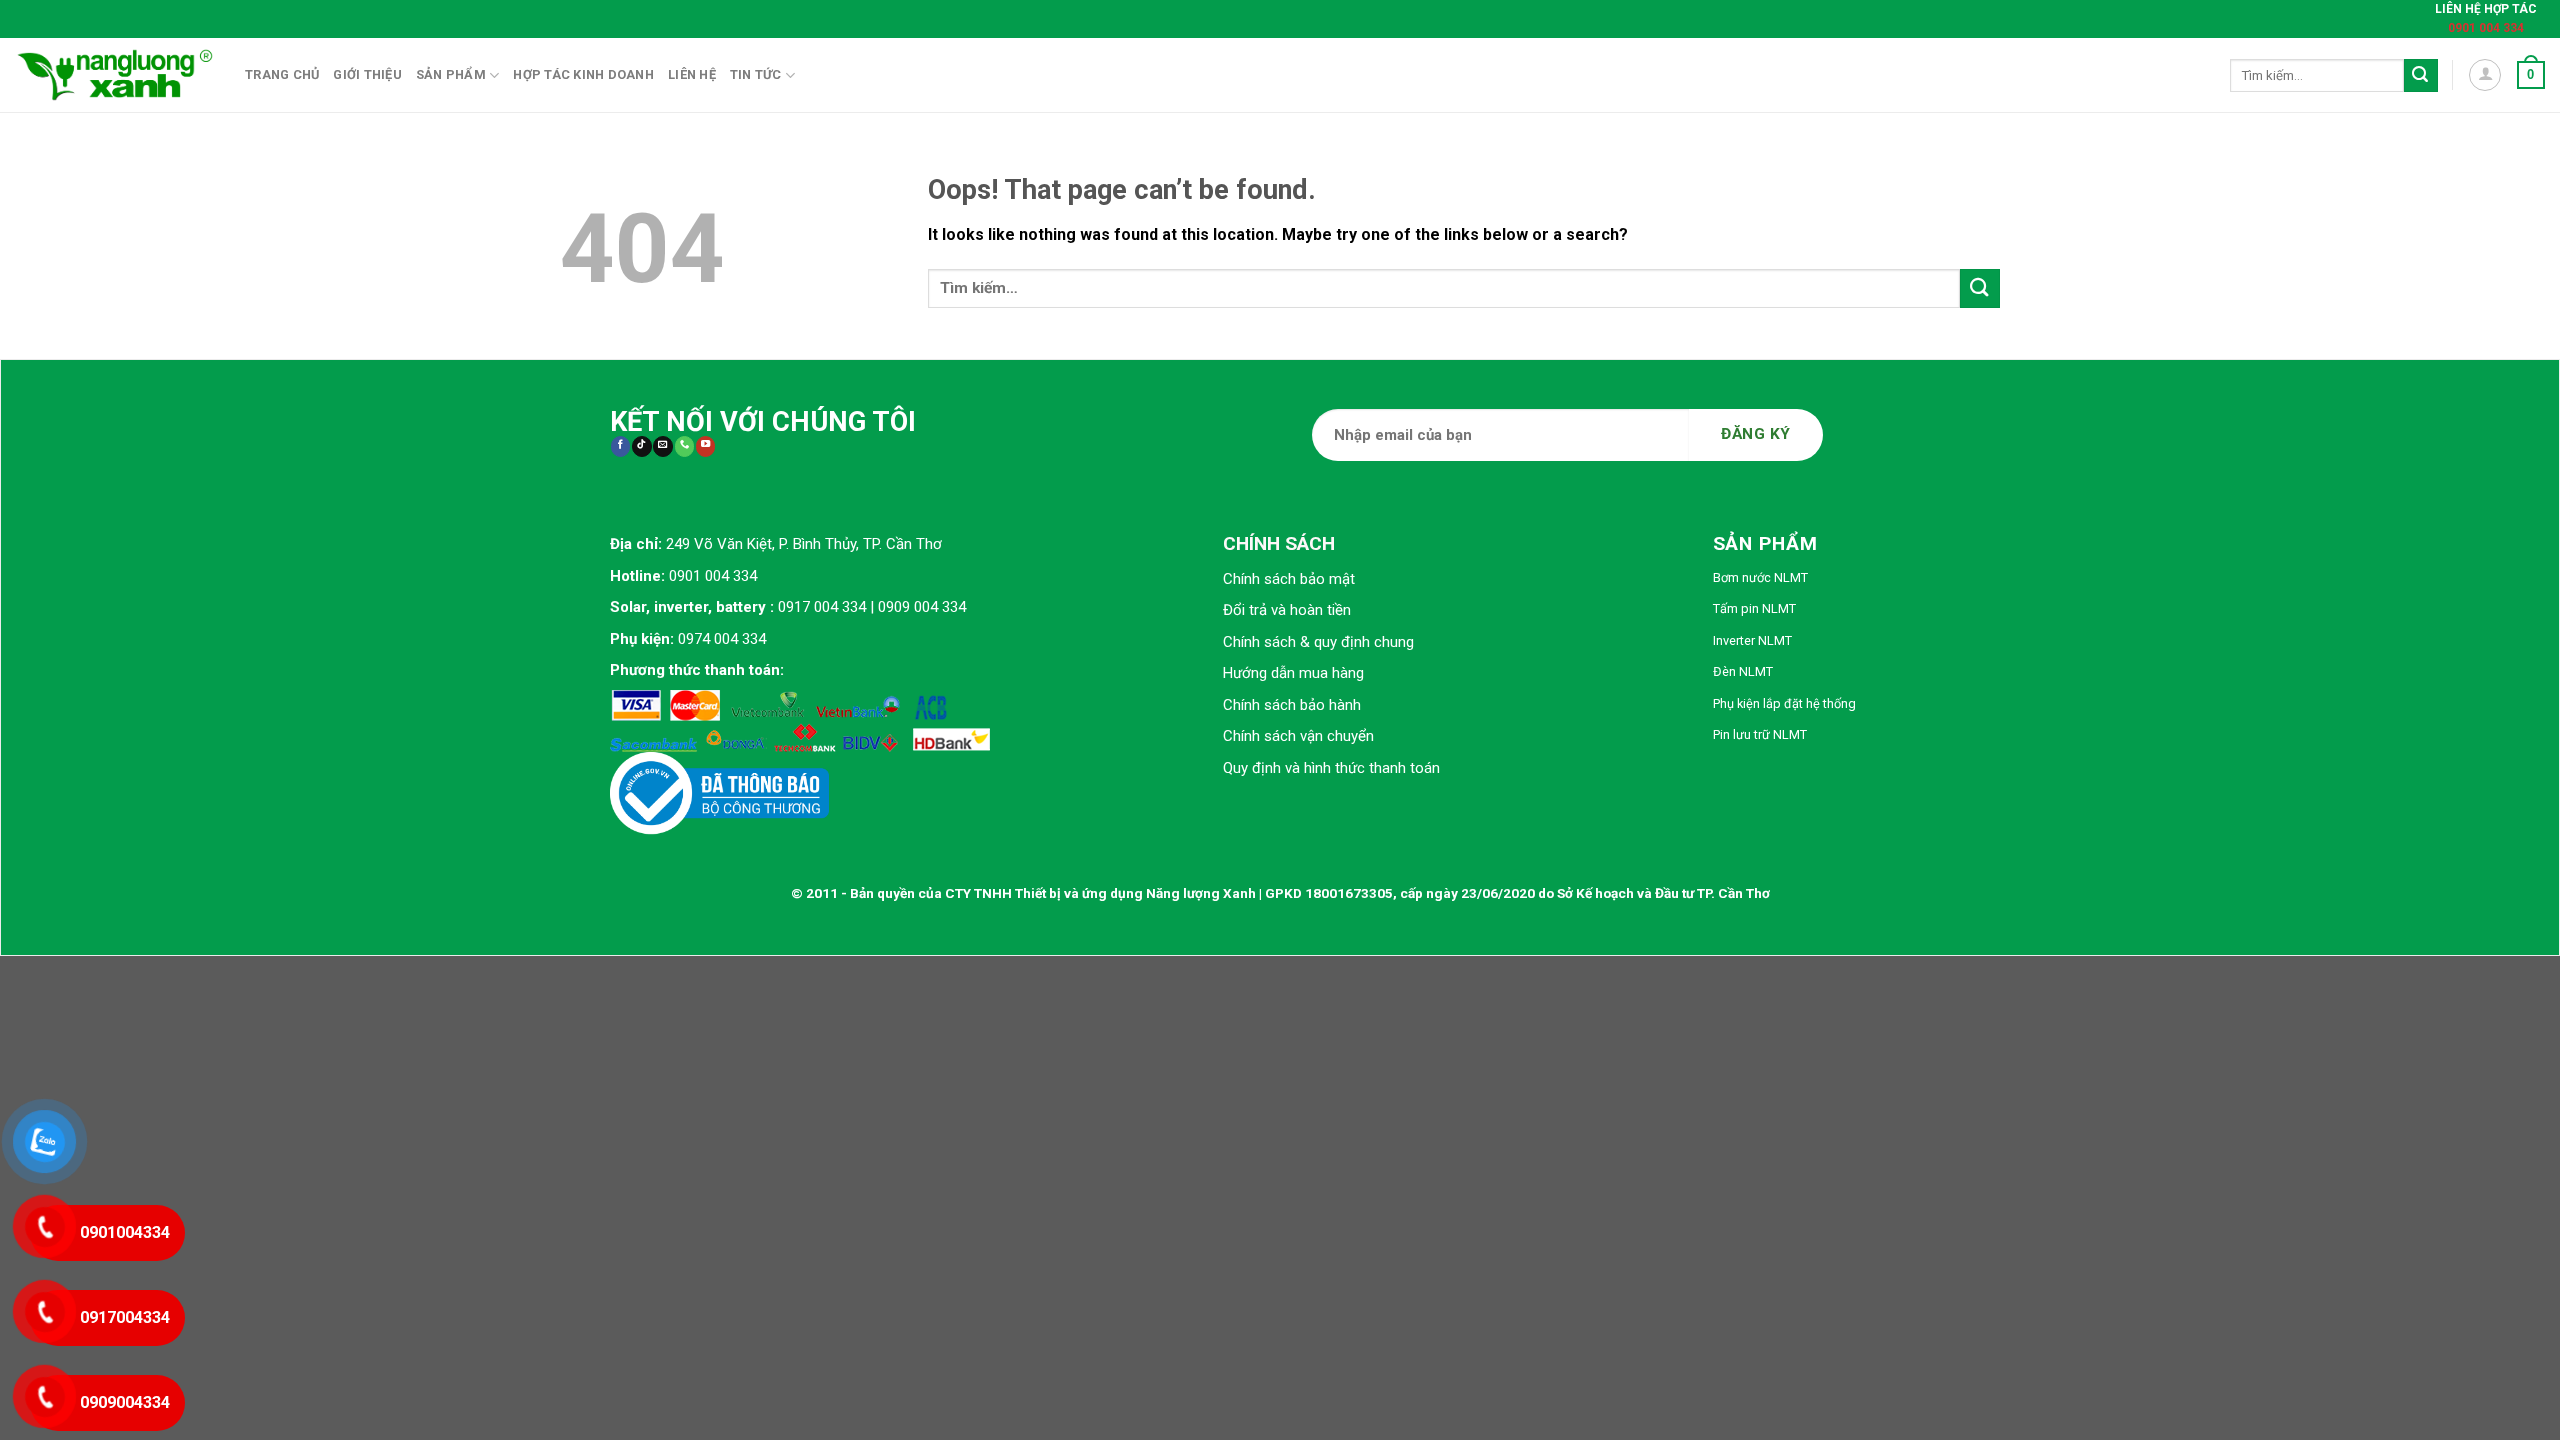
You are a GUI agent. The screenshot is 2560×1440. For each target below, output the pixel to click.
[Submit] (2421, 76)
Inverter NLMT (1752, 640)
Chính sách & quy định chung (1318, 642)
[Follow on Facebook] (620, 446)
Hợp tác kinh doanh (583, 74)
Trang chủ (282, 74)
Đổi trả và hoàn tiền (1287, 610)
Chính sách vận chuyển (1298, 736)
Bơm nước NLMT (1760, 577)
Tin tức (756, 74)
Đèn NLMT (1743, 671)
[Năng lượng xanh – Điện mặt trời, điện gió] (115, 75)
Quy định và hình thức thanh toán (1331, 768)
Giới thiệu (367, 74)
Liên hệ (692, 74)
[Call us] (684, 446)
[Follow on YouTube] (705, 446)
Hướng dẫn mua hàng (1293, 673)
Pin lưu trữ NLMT (1760, 734)
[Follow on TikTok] (641, 446)
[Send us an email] (662, 446)
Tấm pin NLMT (1754, 608)
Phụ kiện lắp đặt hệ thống (1784, 703)
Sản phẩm (451, 74)
